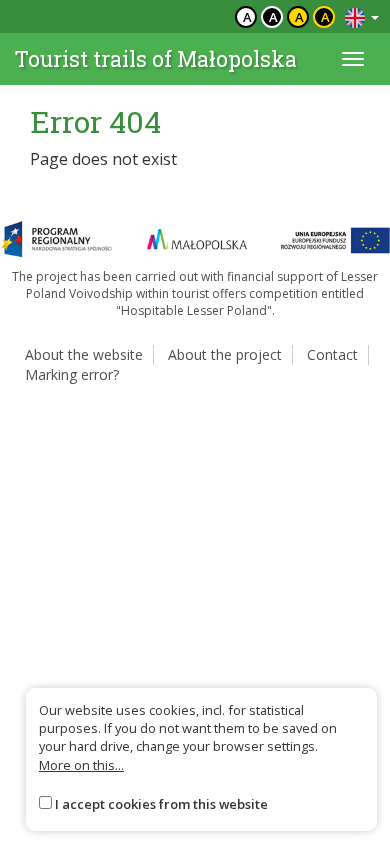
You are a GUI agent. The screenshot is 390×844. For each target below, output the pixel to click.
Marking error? (72, 374)
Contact (332, 354)
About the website (84, 354)
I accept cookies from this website (161, 804)
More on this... (81, 765)
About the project (225, 354)
